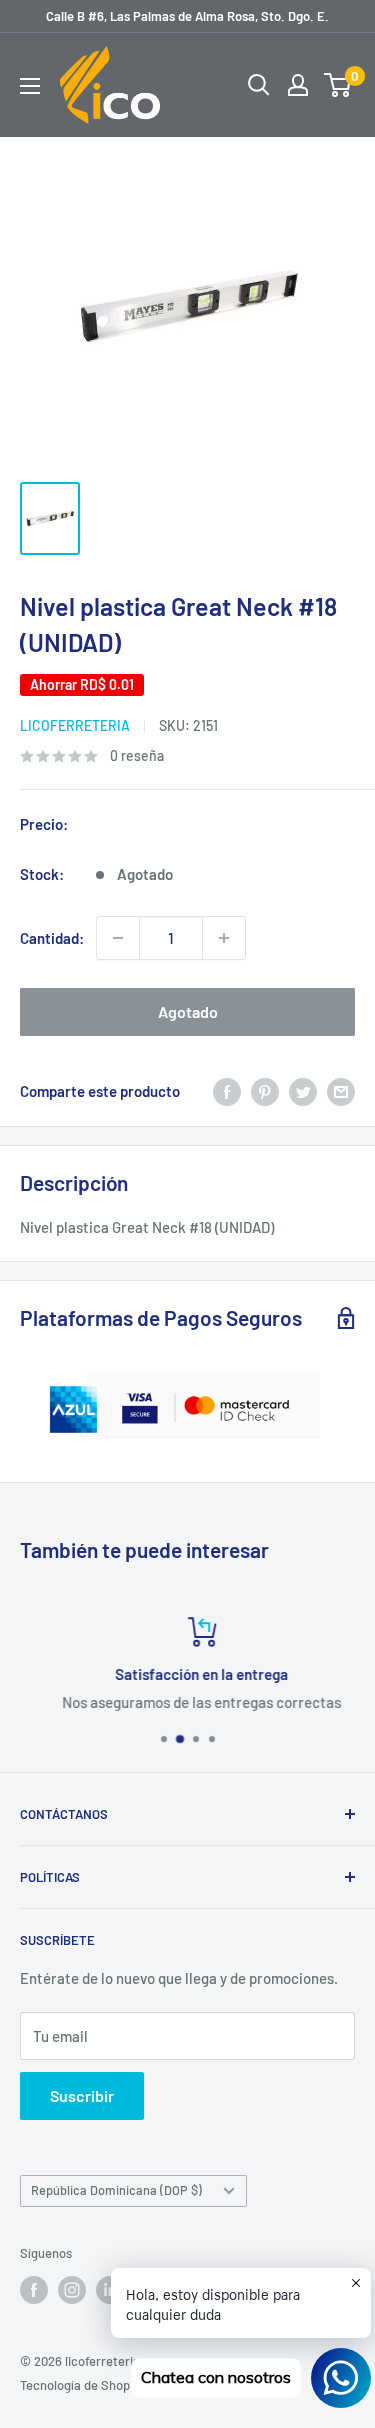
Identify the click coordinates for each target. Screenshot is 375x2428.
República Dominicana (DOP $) (116, 2190)
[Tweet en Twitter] (303, 1091)
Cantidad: (52, 938)
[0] (338, 85)
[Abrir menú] (30, 86)
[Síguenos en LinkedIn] (110, 2290)
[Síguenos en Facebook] (34, 2290)
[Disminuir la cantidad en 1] (118, 938)
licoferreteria (75, 725)
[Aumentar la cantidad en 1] (224, 938)
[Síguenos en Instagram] (72, 2290)
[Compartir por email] (341, 1091)
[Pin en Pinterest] (265, 1091)
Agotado (188, 1011)
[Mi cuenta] (298, 85)
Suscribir (82, 2095)
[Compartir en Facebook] (227, 1091)
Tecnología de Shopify (82, 2385)
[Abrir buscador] (259, 85)
